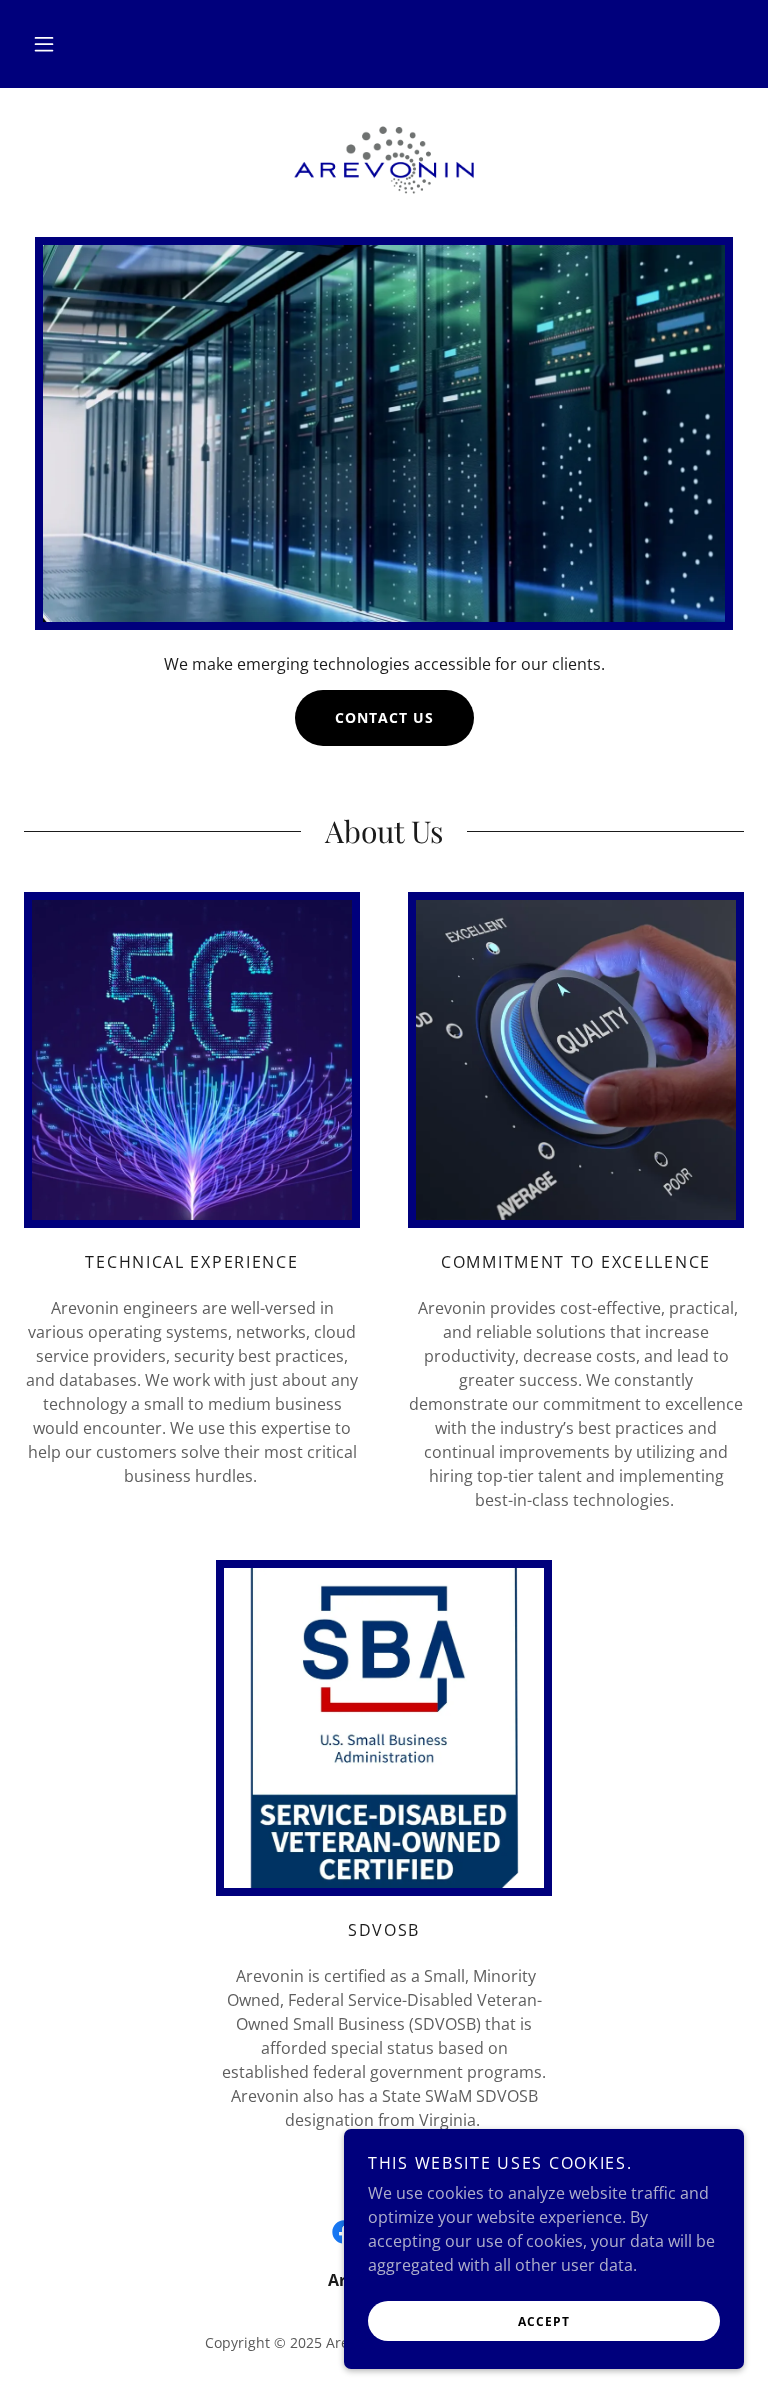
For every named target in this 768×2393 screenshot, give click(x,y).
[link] (384, 160)
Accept (544, 2321)
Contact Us (384, 717)
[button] (44, 44)
